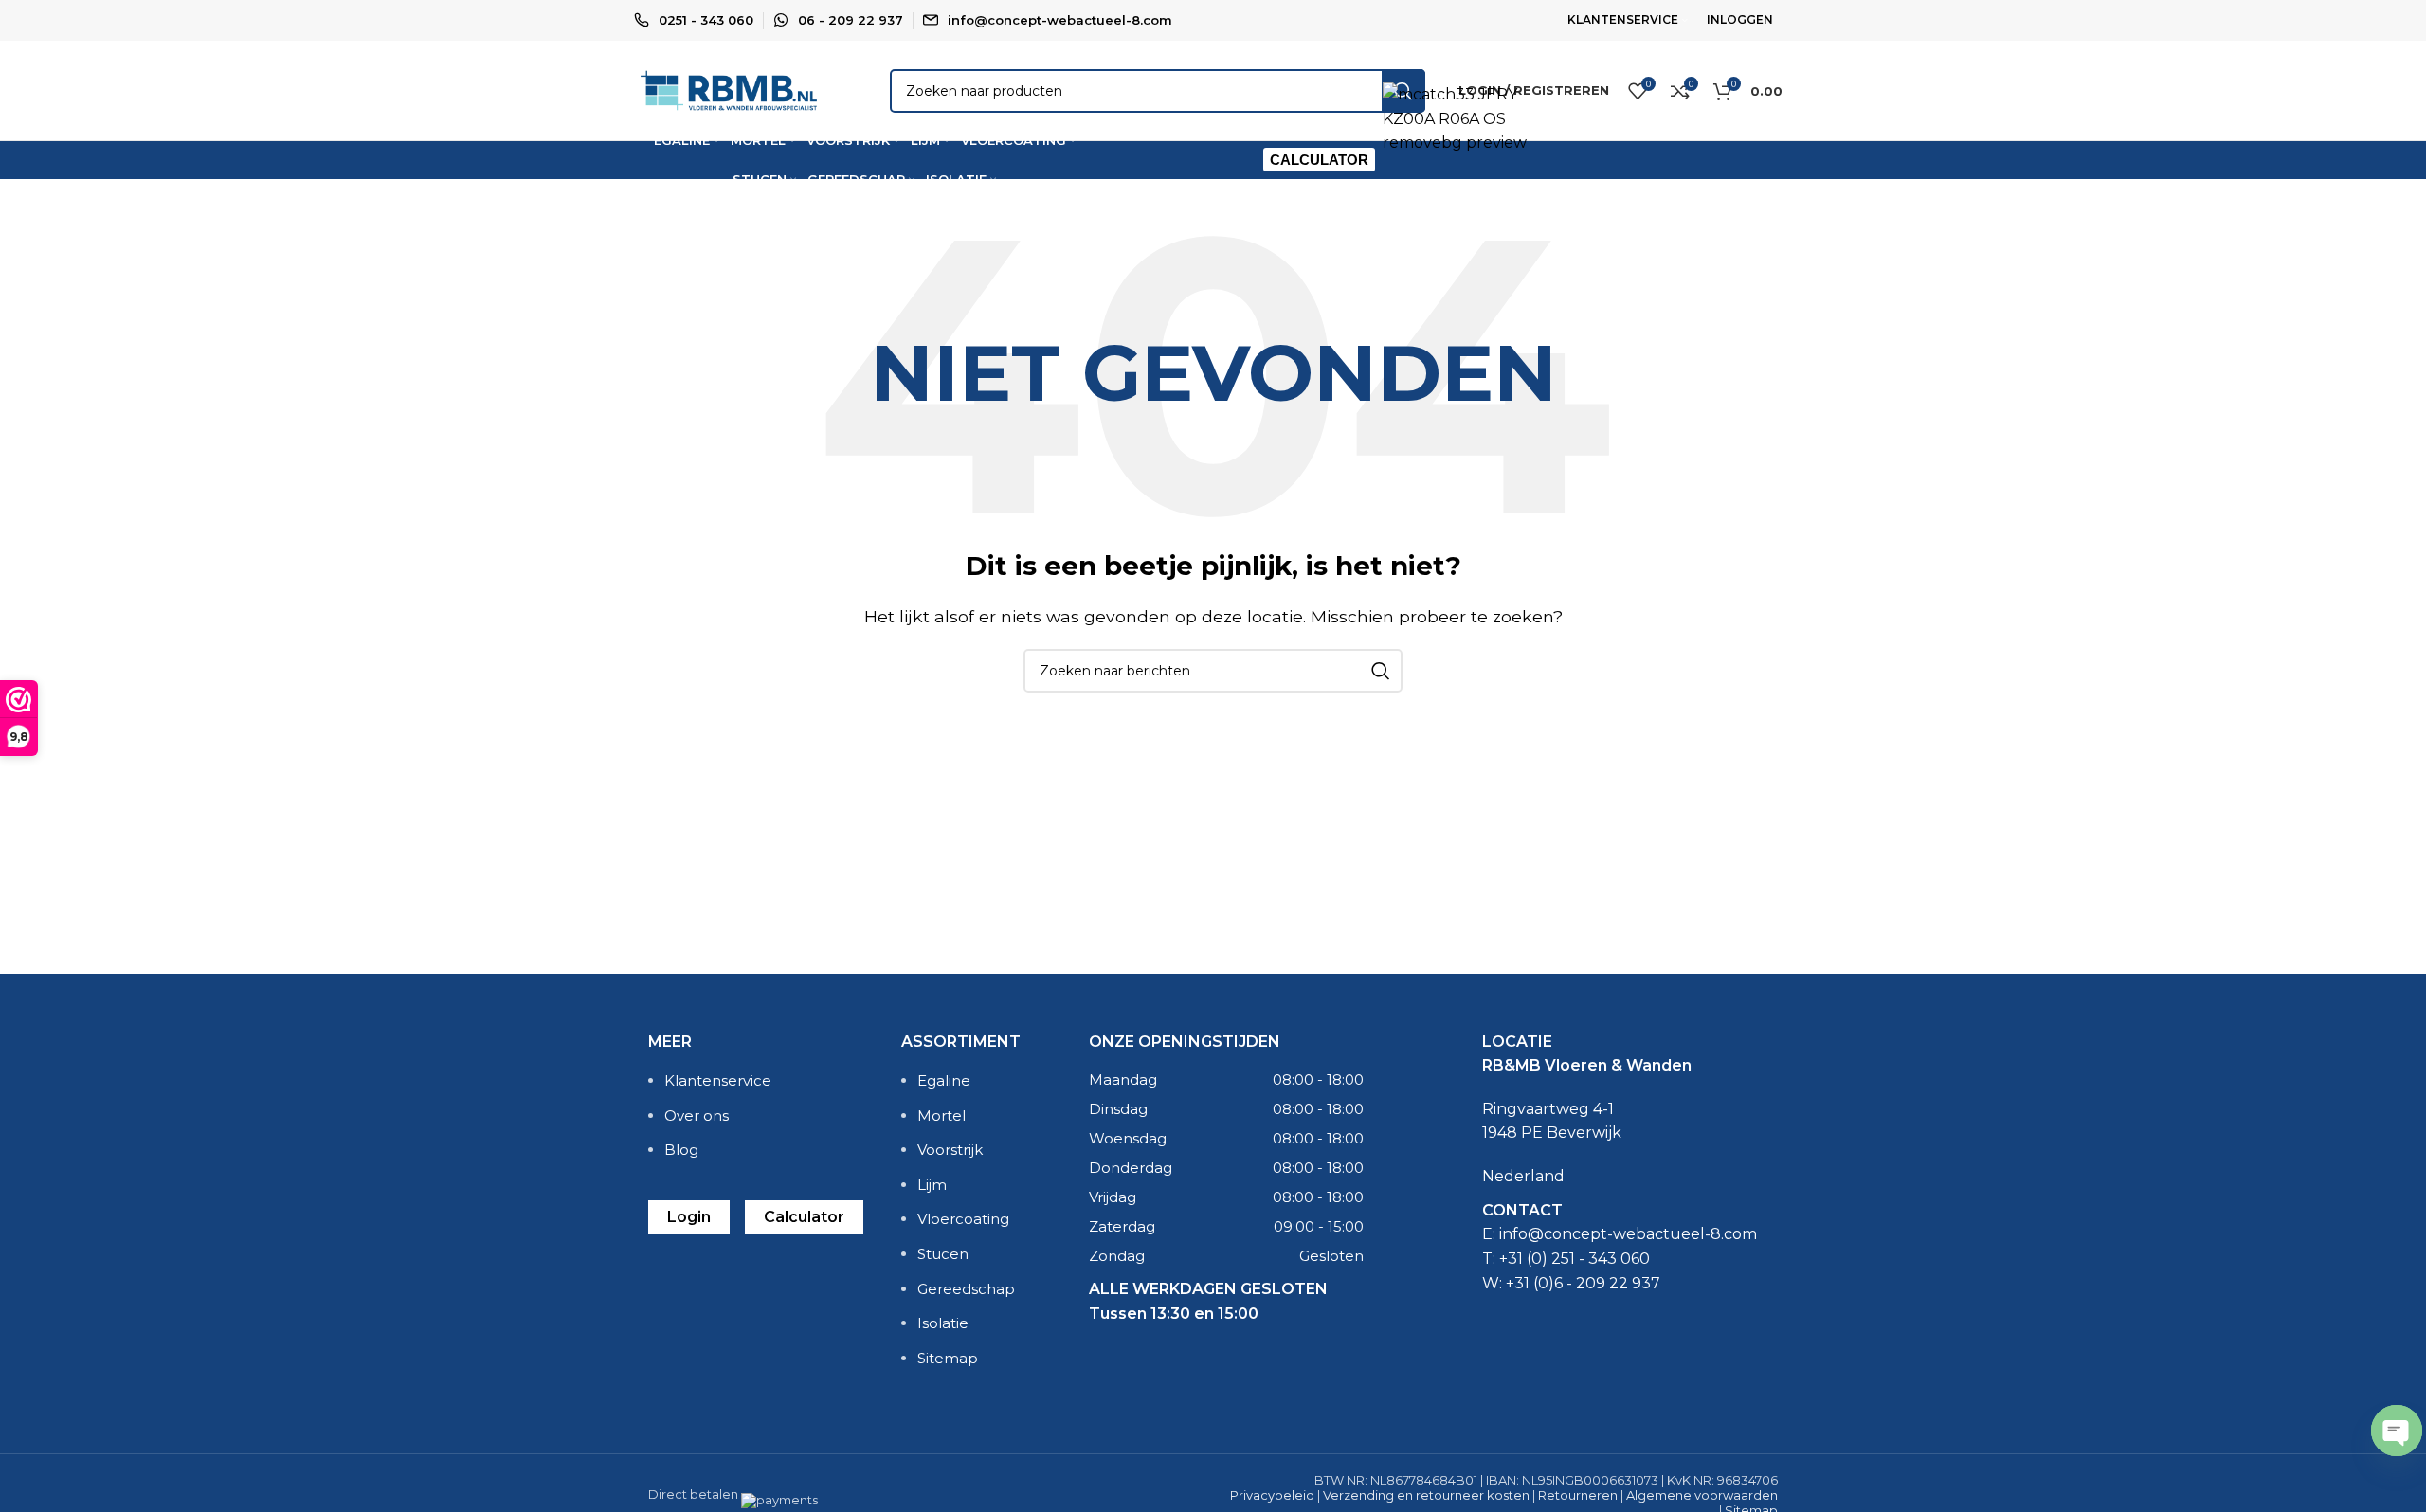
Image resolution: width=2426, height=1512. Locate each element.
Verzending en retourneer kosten (1426, 1495)
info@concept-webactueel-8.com (1060, 20)
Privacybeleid (1272, 1495)
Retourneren (1578, 1495)
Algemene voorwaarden (1702, 1495)
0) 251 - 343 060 (1591, 1259)
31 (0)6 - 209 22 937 (1587, 1283)
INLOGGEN (1740, 19)
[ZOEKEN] (1381, 671)
